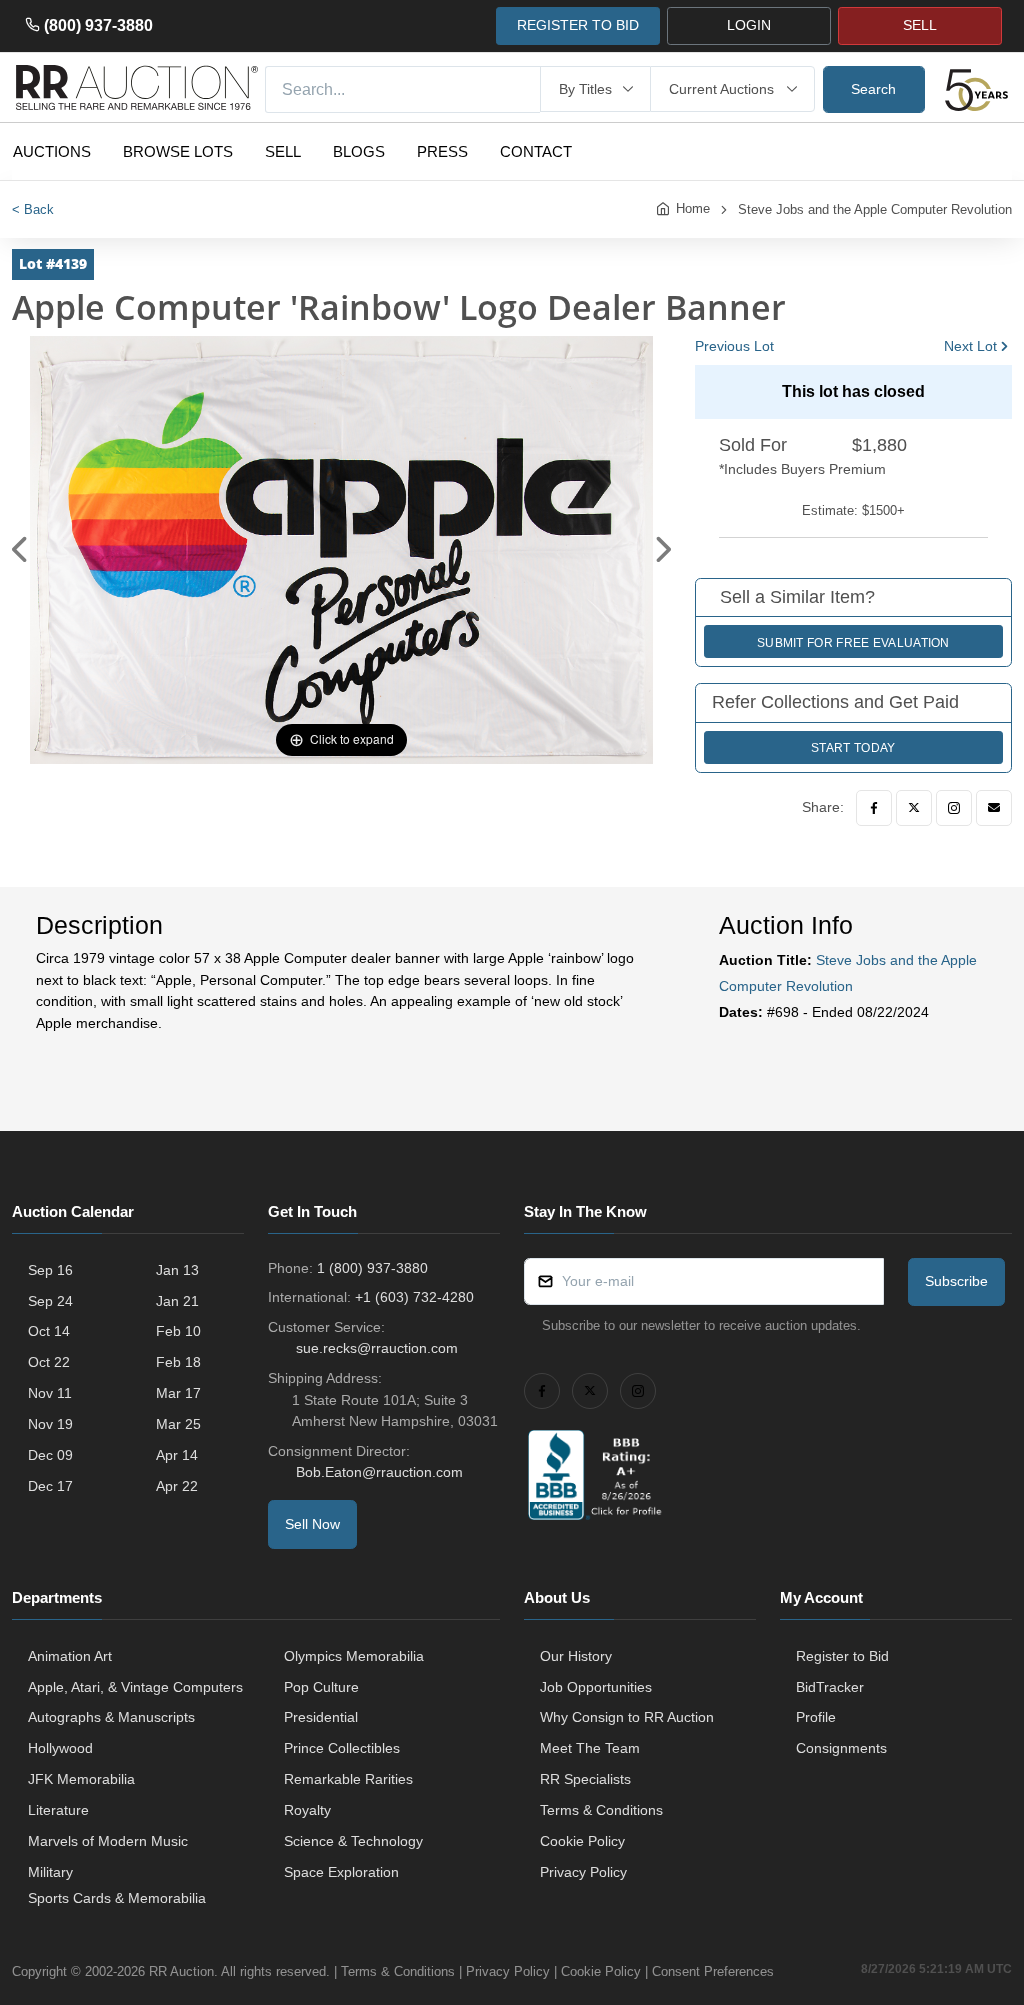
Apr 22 (177, 1486)
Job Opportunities (596, 1687)
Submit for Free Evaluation (853, 643)
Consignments (841, 1748)
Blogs (359, 151)
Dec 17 (50, 1486)
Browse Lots (178, 151)
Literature (58, 1810)
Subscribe (956, 1281)
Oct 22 (49, 1362)
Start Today (853, 748)
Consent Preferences (713, 1971)
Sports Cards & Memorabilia (117, 1898)
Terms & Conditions (601, 1810)
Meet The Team (590, 1748)
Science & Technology (353, 1841)
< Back (33, 209)
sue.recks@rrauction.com (377, 1348)
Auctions (52, 151)
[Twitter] (914, 808)
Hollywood (60, 1748)
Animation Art (70, 1656)
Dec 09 (50, 1455)
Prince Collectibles (342, 1748)
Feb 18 (178, 1362)
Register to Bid (842, 1656)
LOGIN (749, 25)
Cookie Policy (582, 1841)
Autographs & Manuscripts (111, 1717)
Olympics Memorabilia (354, 1656)
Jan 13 (177, 1270)
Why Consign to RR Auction (627, 1717)
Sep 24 (50, 1301)
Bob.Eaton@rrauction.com (379, 1472)
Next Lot (970, 346)
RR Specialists (585, 1779)
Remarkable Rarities (348, 1779)
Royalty (307, 1810)
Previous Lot (734, 346)
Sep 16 (50, 1270)
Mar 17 (178, 1393)
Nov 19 (50, 1424)
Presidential (321, 1717)
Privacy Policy (583, 1872)
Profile (816, 1717)
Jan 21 (177, 1301)
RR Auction (181, 1971)
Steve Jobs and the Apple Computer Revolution (875, 209)
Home (693, 208)
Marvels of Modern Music (108, 1841)
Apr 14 (177, 1455)
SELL (920, 25)
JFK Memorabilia (81, 1779)
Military (50, 1872)
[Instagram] (954, 808)
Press (442, 151)
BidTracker (830, 1687)
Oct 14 (49, 1331)
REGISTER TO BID (578, 25)
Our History (576, 1656)
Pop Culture (321, 1687)
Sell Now (312, 1524)
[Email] (994, 808)
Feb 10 (178, 1331)
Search (873, 89)
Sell (283, 151)
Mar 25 (178, 1424)
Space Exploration (341, 1872)
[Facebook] (874, 808)
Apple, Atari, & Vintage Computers (135, 1687)
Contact (536, 151)
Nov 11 (50, 1393)
